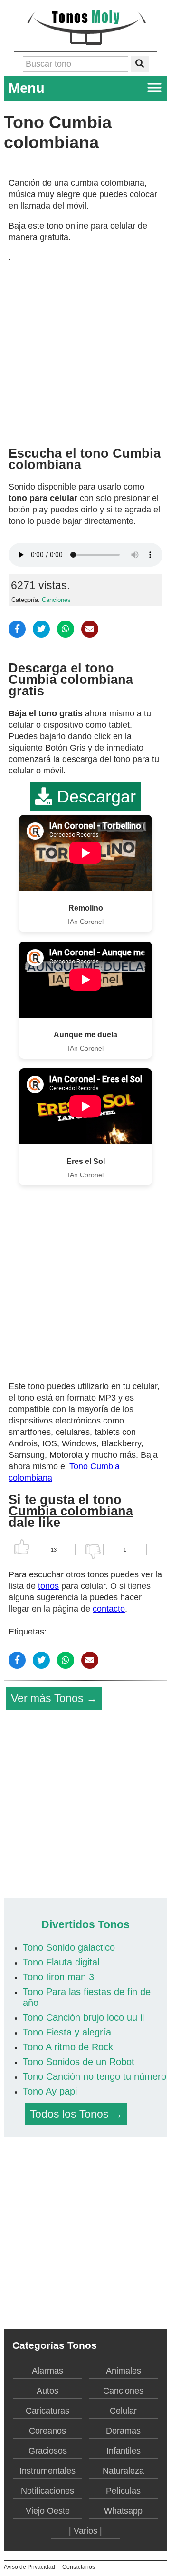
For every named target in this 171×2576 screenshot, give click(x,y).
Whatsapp (123, 2511)
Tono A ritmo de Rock (68, 2047)
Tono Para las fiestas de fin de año (87, 1997)
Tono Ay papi (50, 2091)
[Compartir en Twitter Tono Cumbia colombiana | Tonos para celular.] (41, 629)
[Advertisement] (85, 351)
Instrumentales (47, 2471)
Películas (123, 2491)
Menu (27, 88)
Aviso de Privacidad (29, 2567)
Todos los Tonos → (76, 2114)
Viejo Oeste (48, 2511)
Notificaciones (47, 2491)
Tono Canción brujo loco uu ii (83, 2017)
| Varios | (85, 2531)
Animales (123, 2371)
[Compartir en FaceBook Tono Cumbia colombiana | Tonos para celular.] (17, 629)
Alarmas (47, 2371)
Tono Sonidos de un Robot (79, 2062)
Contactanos (79, 2567)
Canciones (56, 600)
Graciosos (48, 2451)
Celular (123, 2411)
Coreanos (47, 2431)
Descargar (94, 797)
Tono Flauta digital (61, 1962)
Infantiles (123, 2451)
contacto (109, 1609)
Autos (47, 2391)
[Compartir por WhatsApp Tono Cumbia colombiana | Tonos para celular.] (66, 629)
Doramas (123, 2431)
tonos (48, 1586)
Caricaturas (47, 2411)
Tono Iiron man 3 (58, 1977)
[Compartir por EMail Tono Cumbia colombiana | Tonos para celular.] (90, 629)
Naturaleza (123, 2471)
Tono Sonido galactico (69, 1947)
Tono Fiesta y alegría (67, 2032)
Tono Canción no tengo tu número (95, 2076)
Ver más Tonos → (54, 1698)
